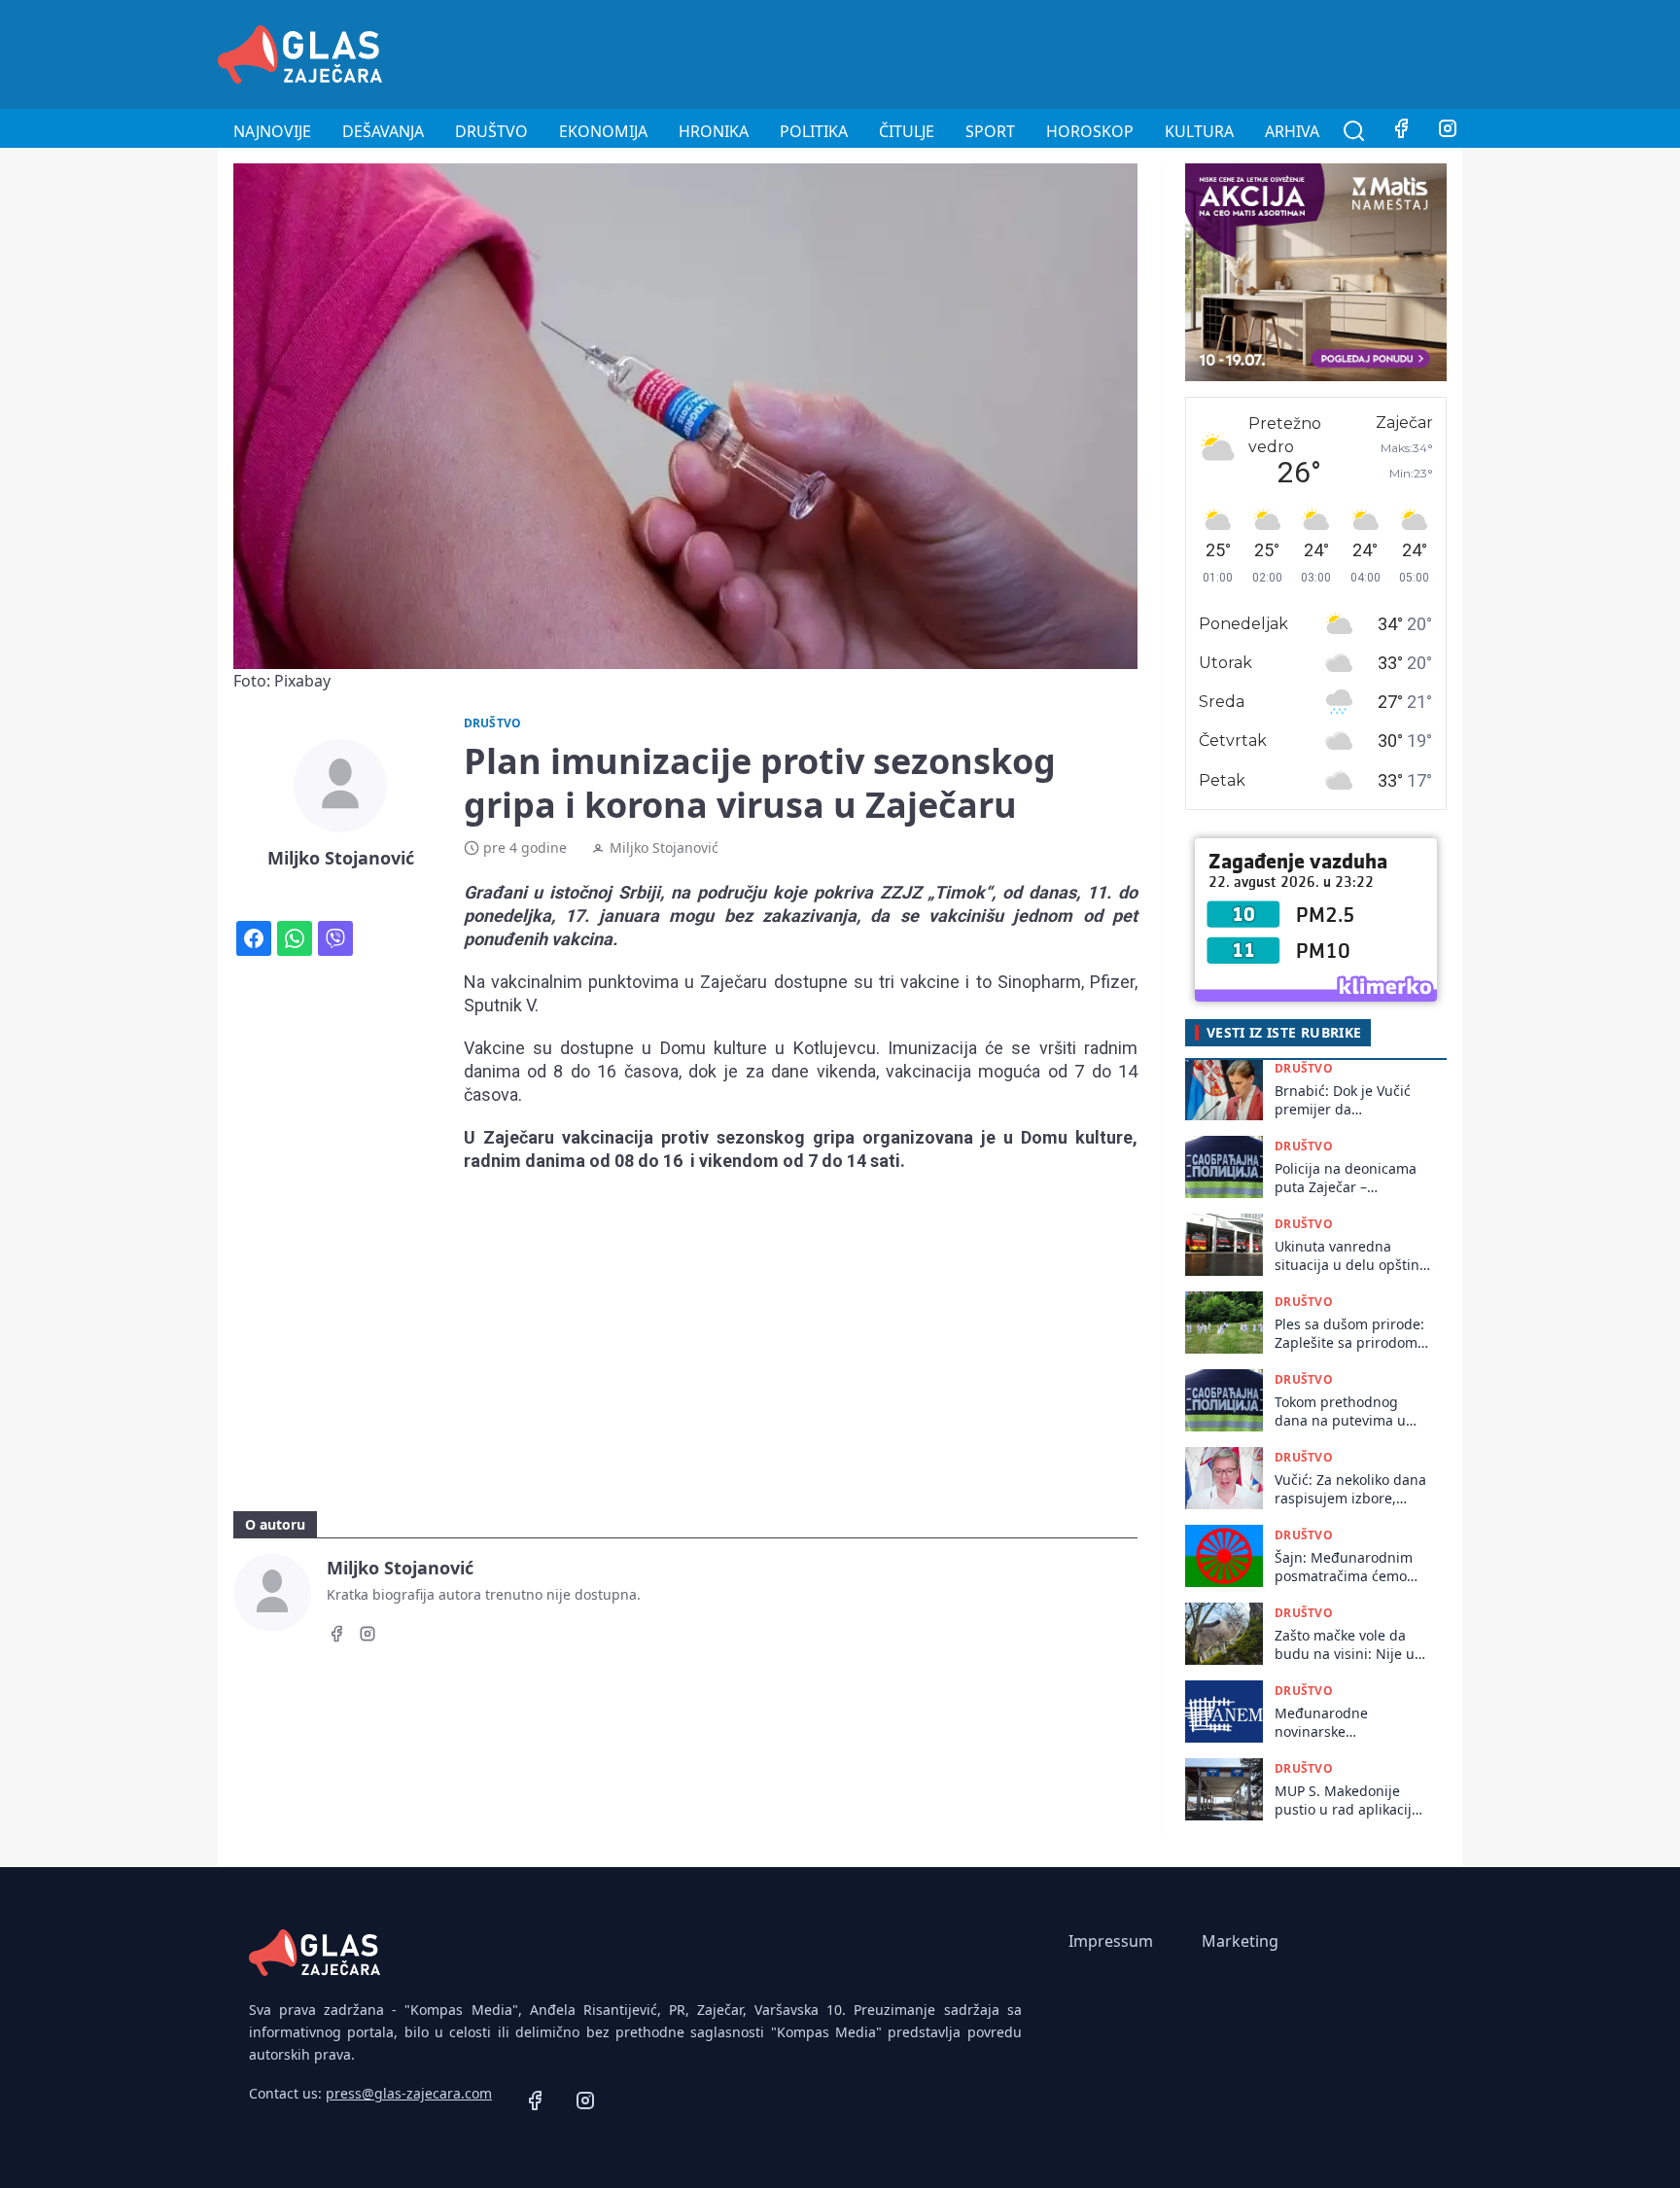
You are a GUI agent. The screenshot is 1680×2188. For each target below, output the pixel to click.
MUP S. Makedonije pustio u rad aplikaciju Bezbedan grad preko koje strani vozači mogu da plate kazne (1351, 1800)
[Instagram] (1448, 131)
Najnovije (272, 131)
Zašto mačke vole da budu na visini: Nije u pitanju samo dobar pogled (1345, 1645)
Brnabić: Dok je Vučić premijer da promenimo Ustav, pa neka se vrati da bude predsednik (1345, 1100)
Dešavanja (383, 131)
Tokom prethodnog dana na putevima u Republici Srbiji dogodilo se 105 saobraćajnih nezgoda (1347, 1412)
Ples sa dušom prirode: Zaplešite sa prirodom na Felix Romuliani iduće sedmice (1349, 1334)
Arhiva (1292, 131)
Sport (990, 131)
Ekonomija (603, 131)
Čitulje (907, 131)
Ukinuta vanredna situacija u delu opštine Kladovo (1351, 1256)
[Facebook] (1401, 131)
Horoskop (1090, 131)
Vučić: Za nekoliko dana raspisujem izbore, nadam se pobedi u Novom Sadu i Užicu (1350, 1489)
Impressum (1111, 1941)
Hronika (714, 131)
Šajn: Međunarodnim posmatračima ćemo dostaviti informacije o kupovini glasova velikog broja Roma (1347, 1567)
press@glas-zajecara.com (409, 2093)
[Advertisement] (1108, 52)
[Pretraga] (1354, 131)
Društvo (491, 131)
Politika (814, 131)
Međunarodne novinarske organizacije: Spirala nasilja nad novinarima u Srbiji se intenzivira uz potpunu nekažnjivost (1349, 1723)
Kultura (1199, 131)
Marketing (1240, 1941)
